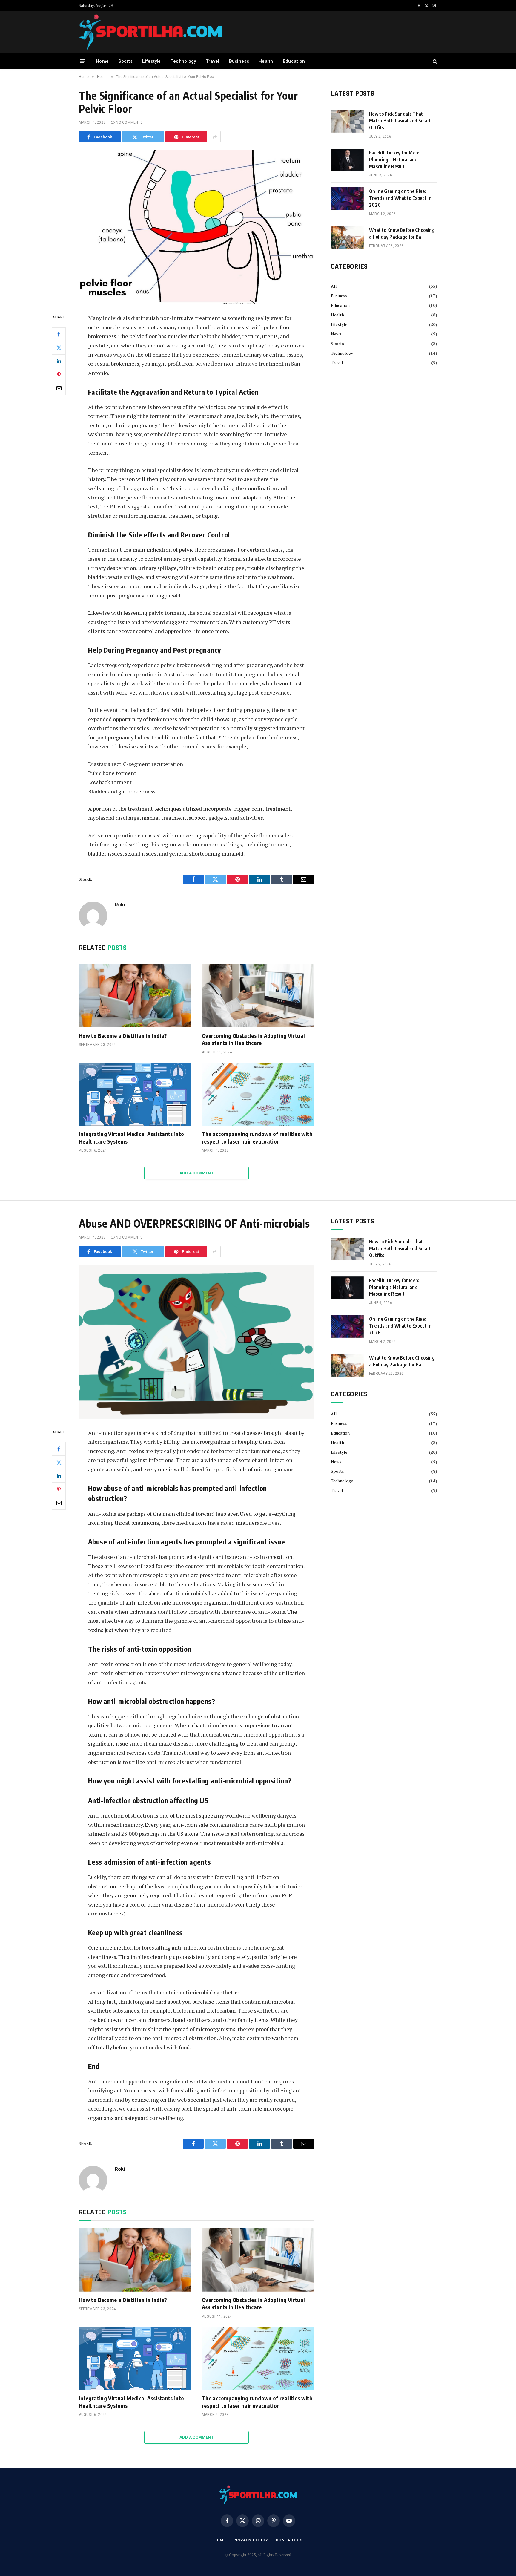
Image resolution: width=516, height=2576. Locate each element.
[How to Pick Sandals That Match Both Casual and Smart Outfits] (347, 121)
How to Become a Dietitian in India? (123, 1036)
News (336, 334)
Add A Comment (196, 1173)
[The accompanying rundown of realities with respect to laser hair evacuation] (258, 1094)
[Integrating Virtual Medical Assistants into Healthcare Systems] (135, 1094)
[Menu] (83, 61)
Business (239, 61)
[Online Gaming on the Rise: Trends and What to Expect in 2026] (347, 199)
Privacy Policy (251, 2540)
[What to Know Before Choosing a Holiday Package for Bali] (347, 237)
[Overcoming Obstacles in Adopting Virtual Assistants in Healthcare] (258, 996)
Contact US (289, 2540)
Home (102, 61)
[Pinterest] (59, 375)
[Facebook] (59, 334)
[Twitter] (59, 348)
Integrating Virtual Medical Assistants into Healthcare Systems (131, 1137)
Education (294, 61)
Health (266, 61)
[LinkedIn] (59, 361)
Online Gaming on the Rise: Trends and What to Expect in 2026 (400, 198)
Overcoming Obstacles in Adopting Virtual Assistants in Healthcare (253, 1039)
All (334, 286)
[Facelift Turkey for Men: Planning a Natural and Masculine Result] (347, 160)
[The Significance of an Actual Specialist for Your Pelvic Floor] (196, 227)
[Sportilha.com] (150, 32)
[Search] (434, 61)
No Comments (129, 122)
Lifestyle (152, 61)
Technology (183, 61)
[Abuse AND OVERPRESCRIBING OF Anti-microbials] (196, 1342)
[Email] (59, 388)
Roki (120, 905)
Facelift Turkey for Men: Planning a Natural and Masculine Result (394, 160)
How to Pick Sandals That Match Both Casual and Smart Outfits (400, 121)
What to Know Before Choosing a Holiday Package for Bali (402, 233)
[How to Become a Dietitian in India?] (135, 996)
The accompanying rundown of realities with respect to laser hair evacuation (257, 1137)
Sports (125, 61)
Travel (213, 61)
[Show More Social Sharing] (215, 137)
